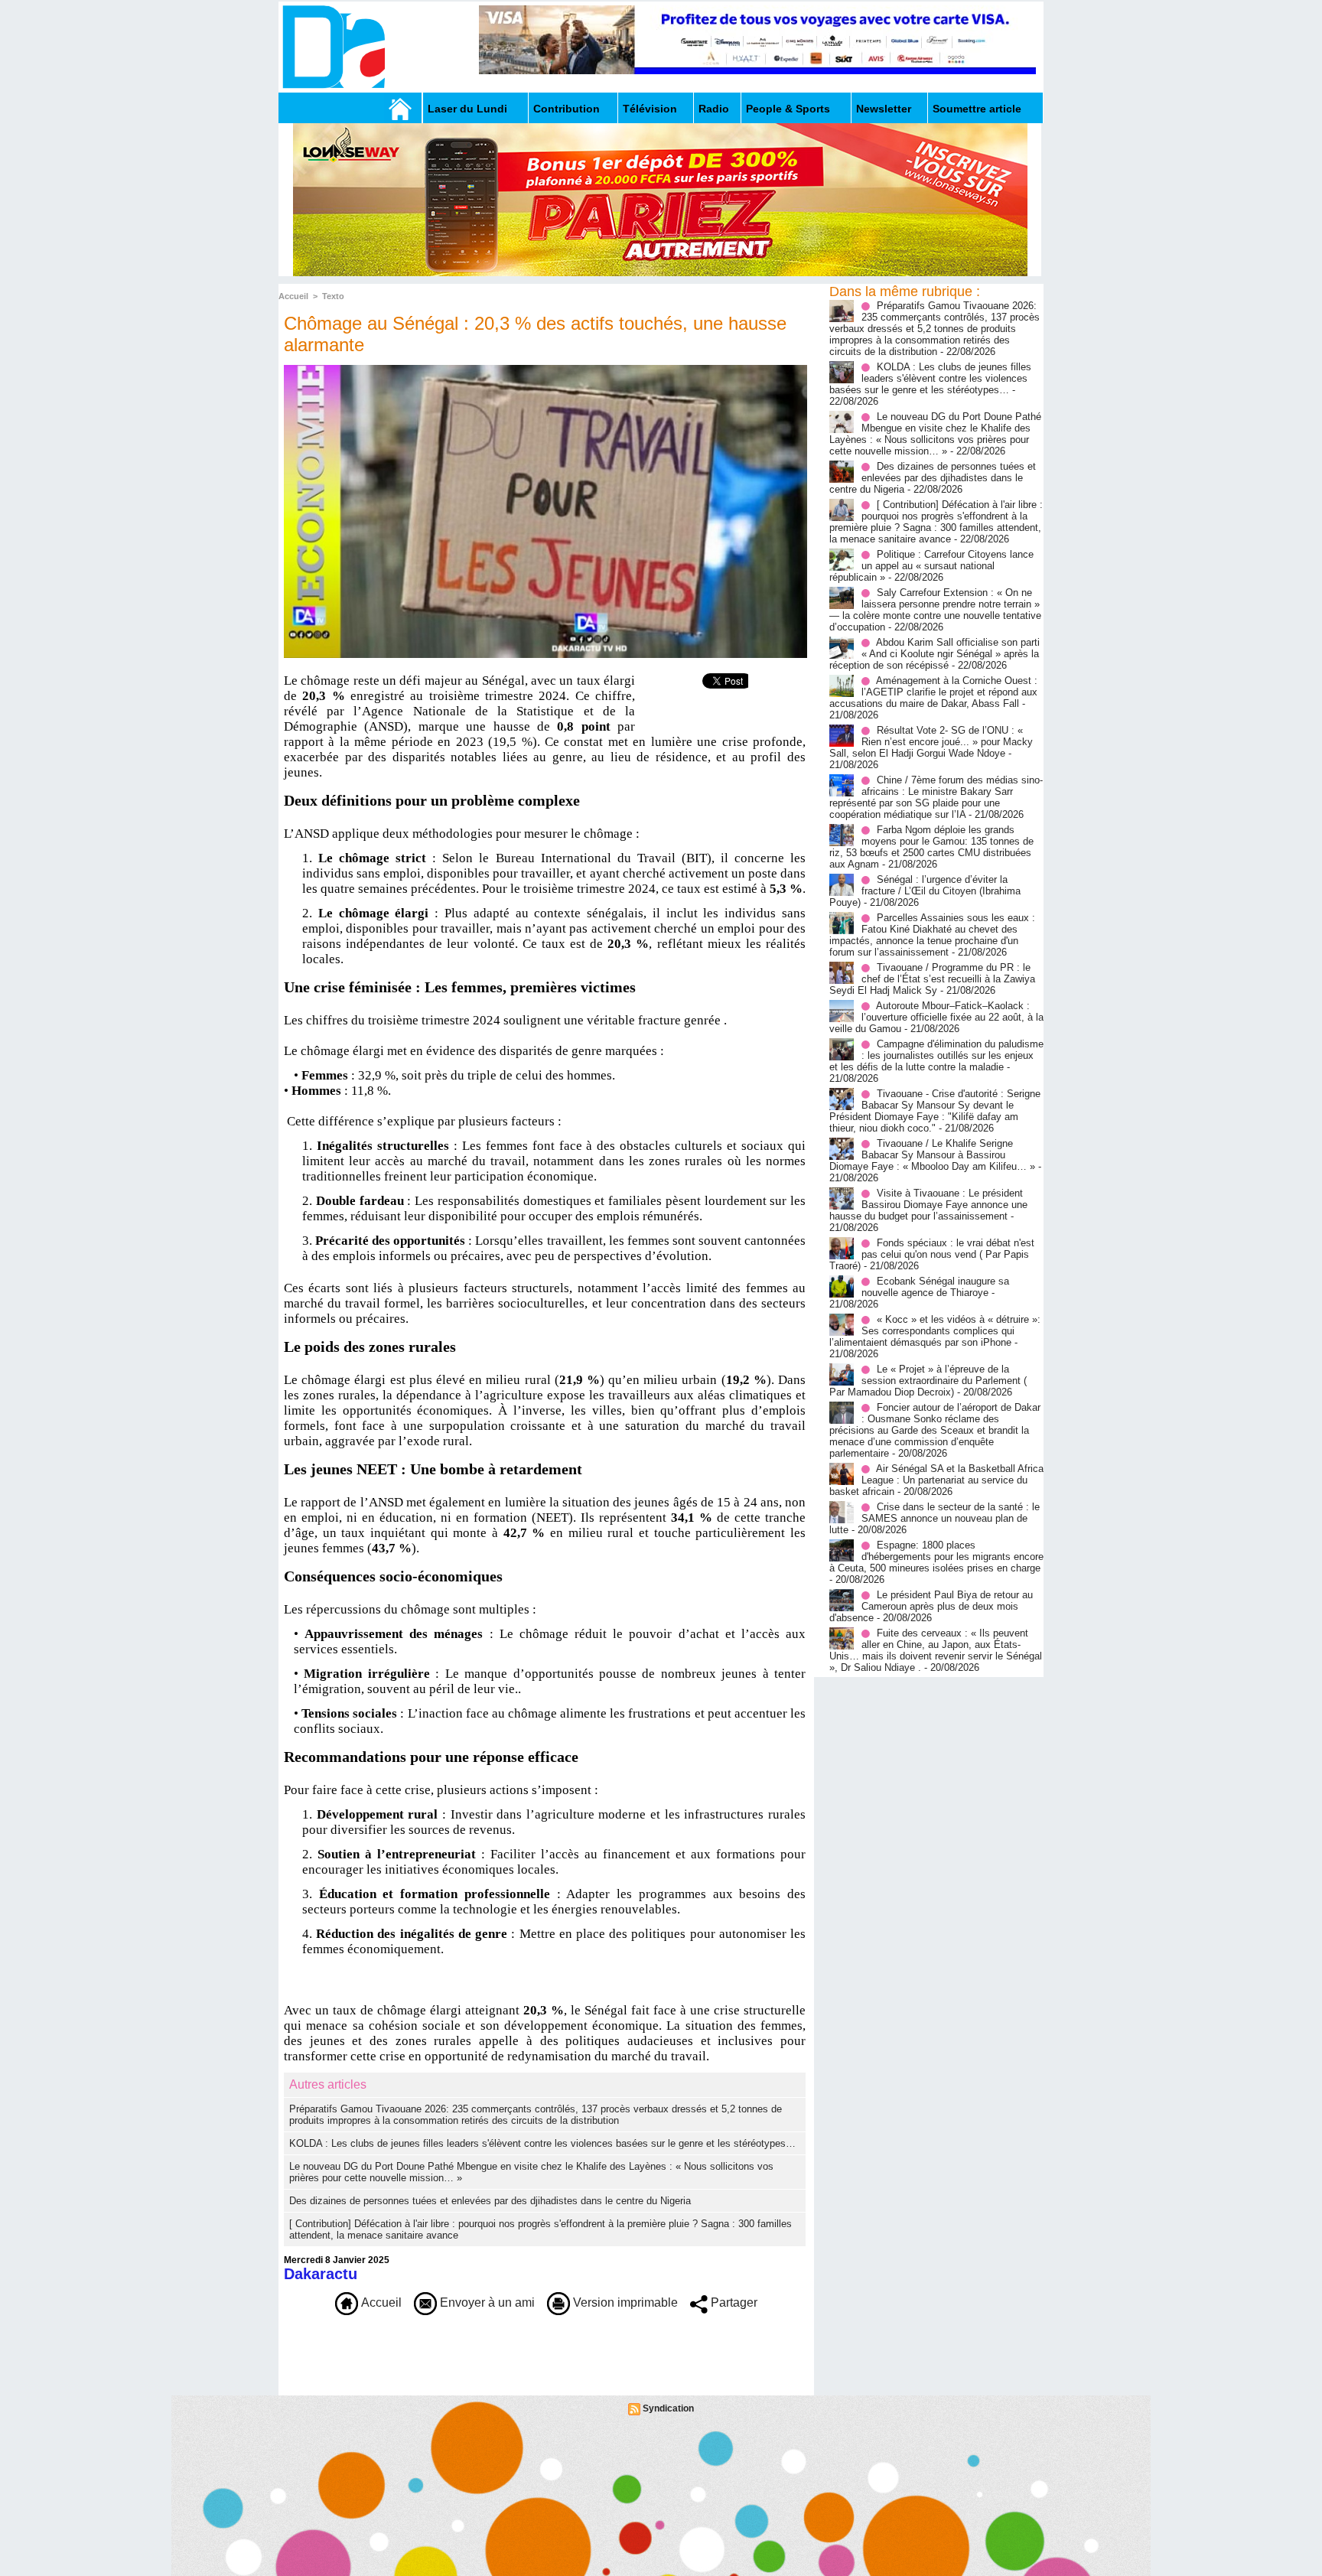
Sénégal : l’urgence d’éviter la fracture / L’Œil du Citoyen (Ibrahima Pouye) (925, 891)
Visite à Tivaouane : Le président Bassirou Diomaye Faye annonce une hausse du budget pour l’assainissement (928, 1205)
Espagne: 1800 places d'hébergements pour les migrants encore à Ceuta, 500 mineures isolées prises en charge (936, 1557)
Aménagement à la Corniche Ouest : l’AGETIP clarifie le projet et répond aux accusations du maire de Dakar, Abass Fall (933, 692)
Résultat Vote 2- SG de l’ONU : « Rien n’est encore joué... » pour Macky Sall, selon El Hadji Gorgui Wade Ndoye (931, 742)
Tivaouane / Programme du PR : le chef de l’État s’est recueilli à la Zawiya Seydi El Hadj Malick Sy (932, 979)
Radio (714, 109)
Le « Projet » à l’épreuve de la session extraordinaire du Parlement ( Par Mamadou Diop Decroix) (928, 1381)
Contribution (567, 109)
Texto (333, 296)
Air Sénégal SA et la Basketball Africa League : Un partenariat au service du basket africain (936, 1480)
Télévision (650, 109)
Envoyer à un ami (486, 2302)
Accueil (293, 296)
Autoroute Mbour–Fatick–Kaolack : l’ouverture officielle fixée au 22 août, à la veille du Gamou (936, 1017)
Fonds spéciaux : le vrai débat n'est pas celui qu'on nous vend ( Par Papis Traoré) (932, 1254)
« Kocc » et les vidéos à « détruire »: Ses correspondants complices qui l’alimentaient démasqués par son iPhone (935, 1331)
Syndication (668, 2408)
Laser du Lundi (467, 109)
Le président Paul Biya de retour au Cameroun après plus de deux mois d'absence (931, 1606)
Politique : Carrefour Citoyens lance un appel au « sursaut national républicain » (931, 566)
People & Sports (788, 109)
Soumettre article (977, 109)
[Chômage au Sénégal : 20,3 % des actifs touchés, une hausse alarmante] (545, 370)
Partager (733, 2302)
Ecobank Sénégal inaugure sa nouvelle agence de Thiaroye (935, 1287)
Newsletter (884, 109)
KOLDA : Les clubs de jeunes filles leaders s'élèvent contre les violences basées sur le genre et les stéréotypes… (542, 2143)
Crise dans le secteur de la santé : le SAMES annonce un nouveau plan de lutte (935, 1518)
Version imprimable (624, 2302)
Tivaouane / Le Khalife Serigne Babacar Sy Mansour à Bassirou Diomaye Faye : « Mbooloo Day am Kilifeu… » (932, 1155)
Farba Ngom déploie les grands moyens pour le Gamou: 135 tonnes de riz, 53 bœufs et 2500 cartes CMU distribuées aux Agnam (931, 847)
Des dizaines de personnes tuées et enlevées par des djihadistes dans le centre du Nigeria (490, 2201)
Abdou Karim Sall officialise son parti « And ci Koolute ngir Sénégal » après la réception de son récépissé (935, 654)
